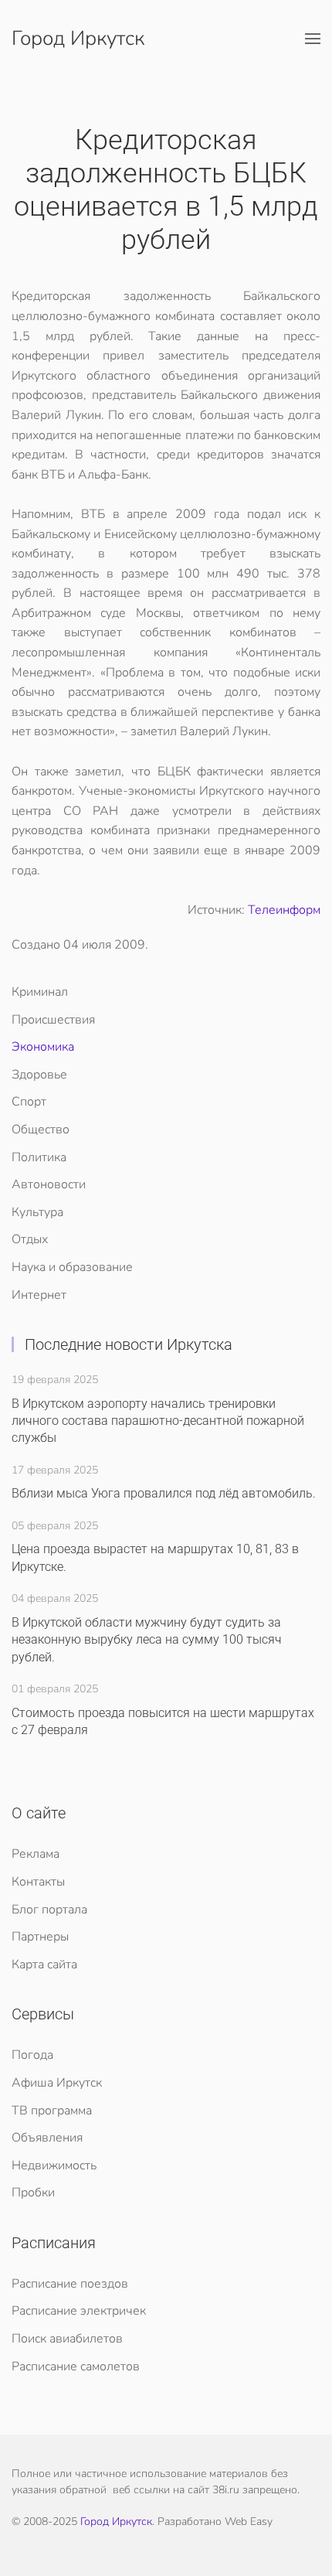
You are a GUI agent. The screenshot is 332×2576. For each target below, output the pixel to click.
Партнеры (40, 1937)
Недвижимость (54, 2165)
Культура (37, 1212)
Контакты (38, 1882)
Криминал (40, 992)
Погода (32, 2055)
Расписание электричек (79, 2311)
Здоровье (39, 1075)
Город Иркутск (78, 38)
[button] (313, 39)
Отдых (30, 1239)
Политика (39, 1157)
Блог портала (49, 1910)
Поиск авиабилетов (67, 2339)
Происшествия (53, 1020)
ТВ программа (52, 2111)
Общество (41, 1130)
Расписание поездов (70, 2284)
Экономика (43, 1047)
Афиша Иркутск (57, 2083)
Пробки (33, 2193)
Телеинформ (284, 910)
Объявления (47, 2138)
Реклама (36, 1854)
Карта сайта (44, 1964)
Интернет (39, 1295)
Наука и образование (72, 1267)
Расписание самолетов (76, 2366)
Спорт (29, 1102)
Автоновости (49, 1184)
